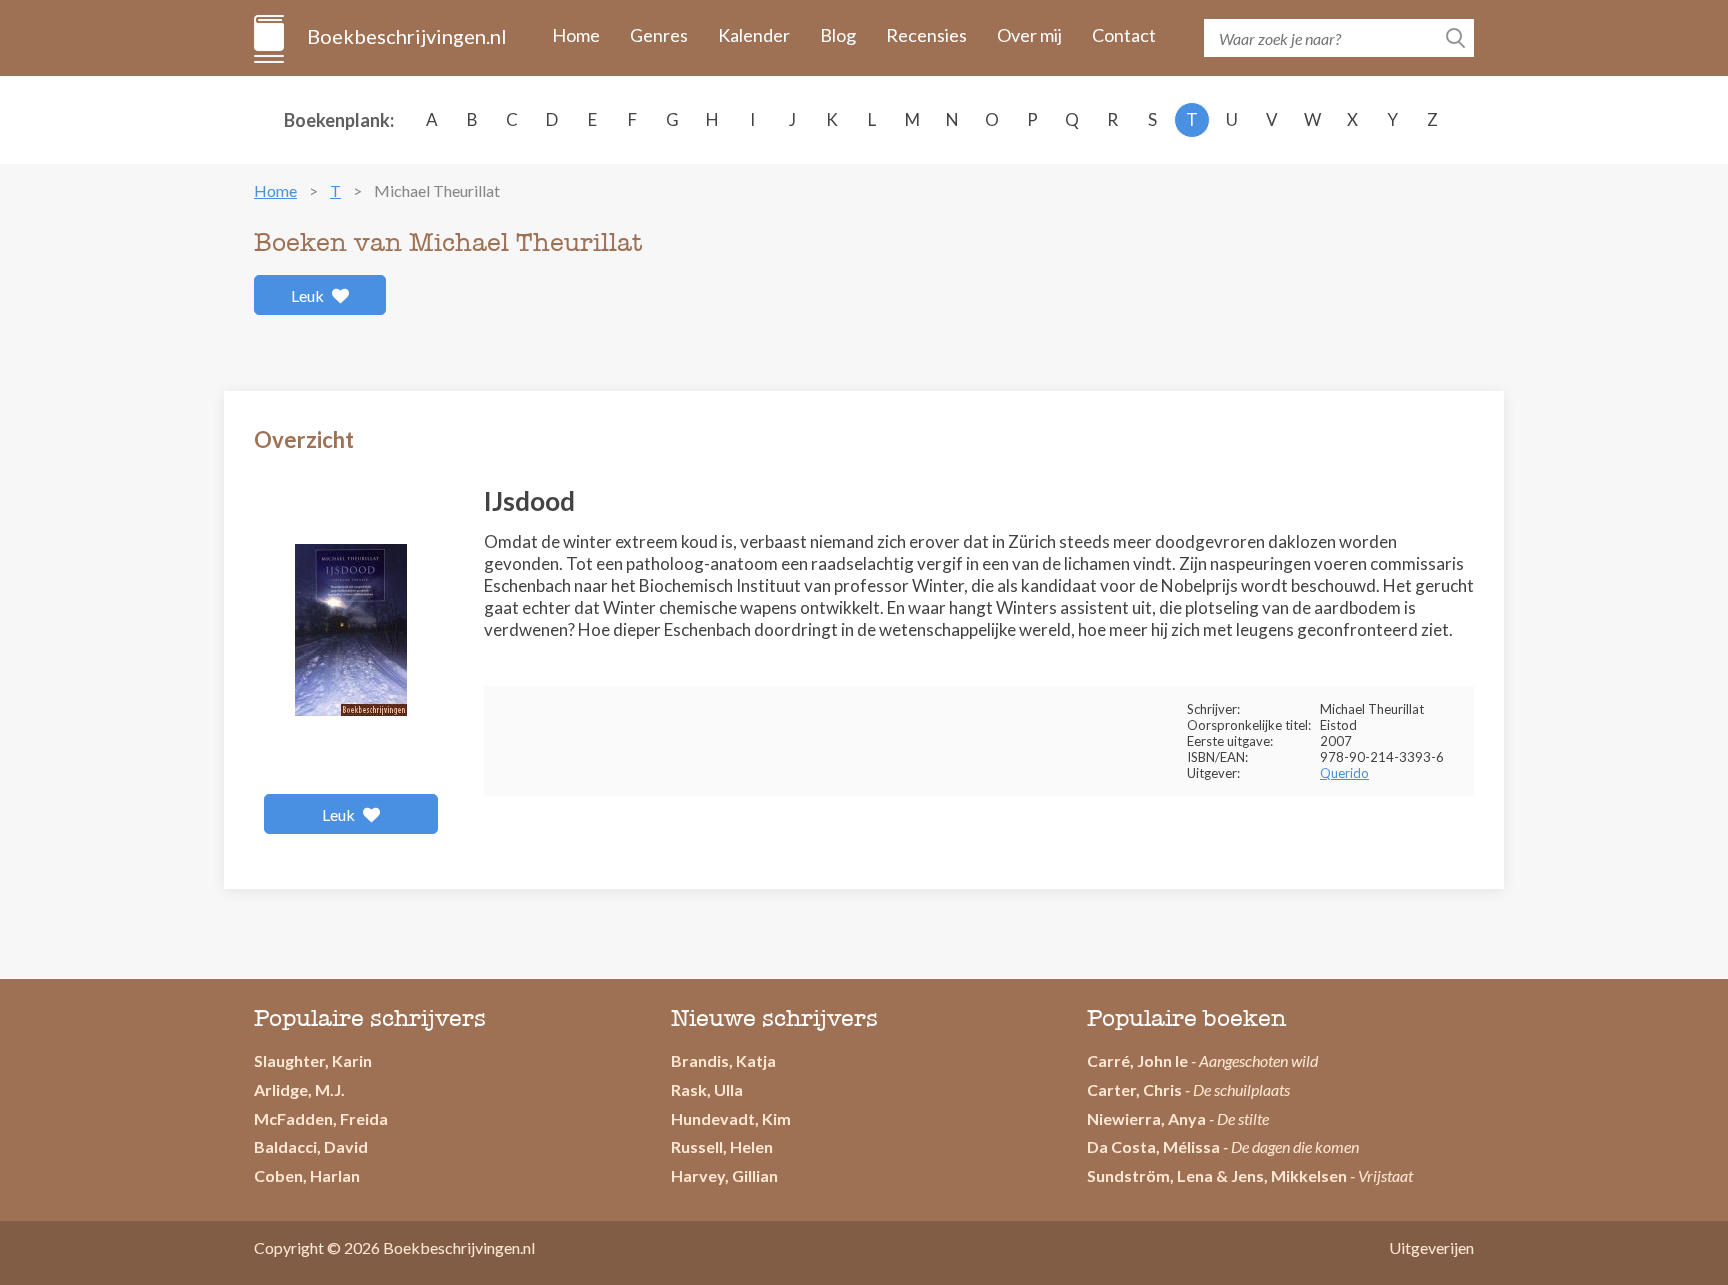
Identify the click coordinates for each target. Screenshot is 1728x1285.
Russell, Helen (722, 1146)
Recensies (926, 35)
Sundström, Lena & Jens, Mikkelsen (1217, 1175)
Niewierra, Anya (1146, 1118)
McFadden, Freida (321, 1118)
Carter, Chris (1134, 1089)
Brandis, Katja (723, 1060)
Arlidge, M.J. (299, 1089)
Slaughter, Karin (313, 1060)
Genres (659, 35)
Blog (838, 35)
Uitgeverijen (1431, 1247)
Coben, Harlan (307, 1175)
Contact (1124, 35)
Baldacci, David (311, 1146)
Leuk (309, 295)
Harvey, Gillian (724, 1175)
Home (576, 35)
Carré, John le (1137, 1060)
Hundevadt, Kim (731, 1118)
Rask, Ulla (707, 1089)
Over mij (1029, 35)
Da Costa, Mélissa (1153, 1146)
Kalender (754, 35)
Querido (1344, 773)
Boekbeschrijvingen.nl (405, 36)
